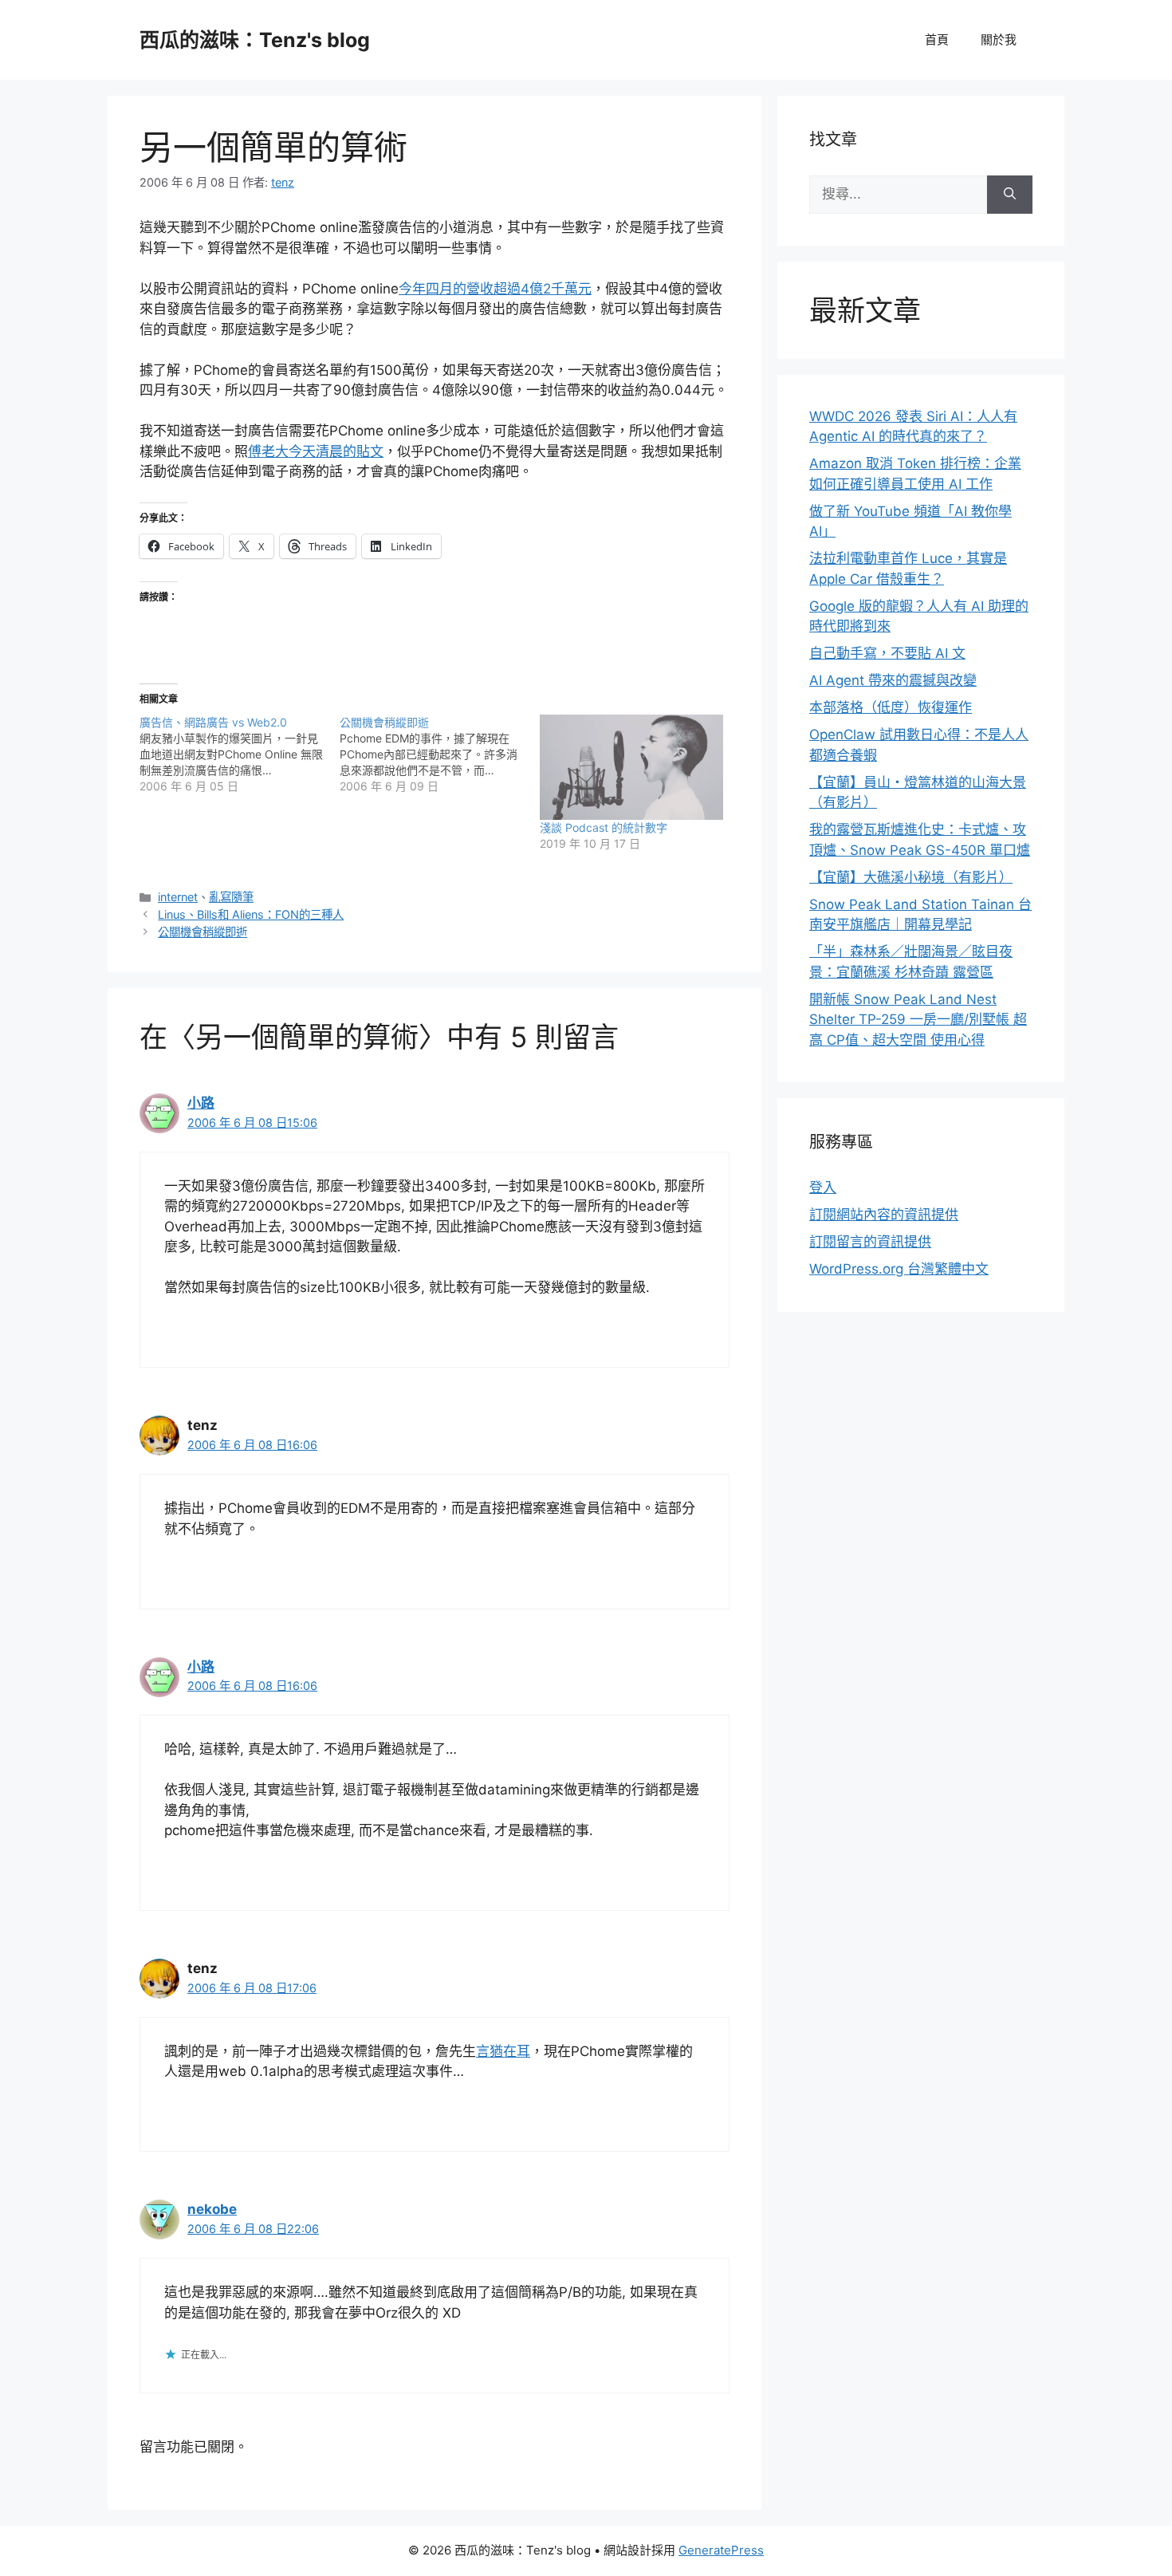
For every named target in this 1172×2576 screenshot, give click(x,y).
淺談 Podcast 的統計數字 (604, 827)
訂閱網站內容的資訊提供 (884, 1215)
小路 (201, 1103)
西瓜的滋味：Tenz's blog (255, 40)
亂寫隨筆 (231, 897)
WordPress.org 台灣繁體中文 (899, 1269)
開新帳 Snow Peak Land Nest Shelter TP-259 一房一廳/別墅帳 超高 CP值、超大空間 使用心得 (918, 1020)
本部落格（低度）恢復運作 (891, 707)
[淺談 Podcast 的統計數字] (632, 767)
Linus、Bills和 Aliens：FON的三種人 (251, 914)
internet (178, 897)
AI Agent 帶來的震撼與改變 (893, 680)
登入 (823, 1188)
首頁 (937, 39)
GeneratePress (721, 2550)
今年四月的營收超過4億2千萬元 (495, 289)
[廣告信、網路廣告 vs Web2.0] (240, 754)
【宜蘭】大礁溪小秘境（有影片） (911, 877)
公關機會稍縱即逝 (203, 932)
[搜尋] (1010, 195)
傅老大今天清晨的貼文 (316, 451)
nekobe (212, 2209)
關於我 (999, 39)
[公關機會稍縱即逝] (440, 754)
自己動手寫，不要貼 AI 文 (887, 653)
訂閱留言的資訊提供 (870, 1242)
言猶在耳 (503, 2051)
